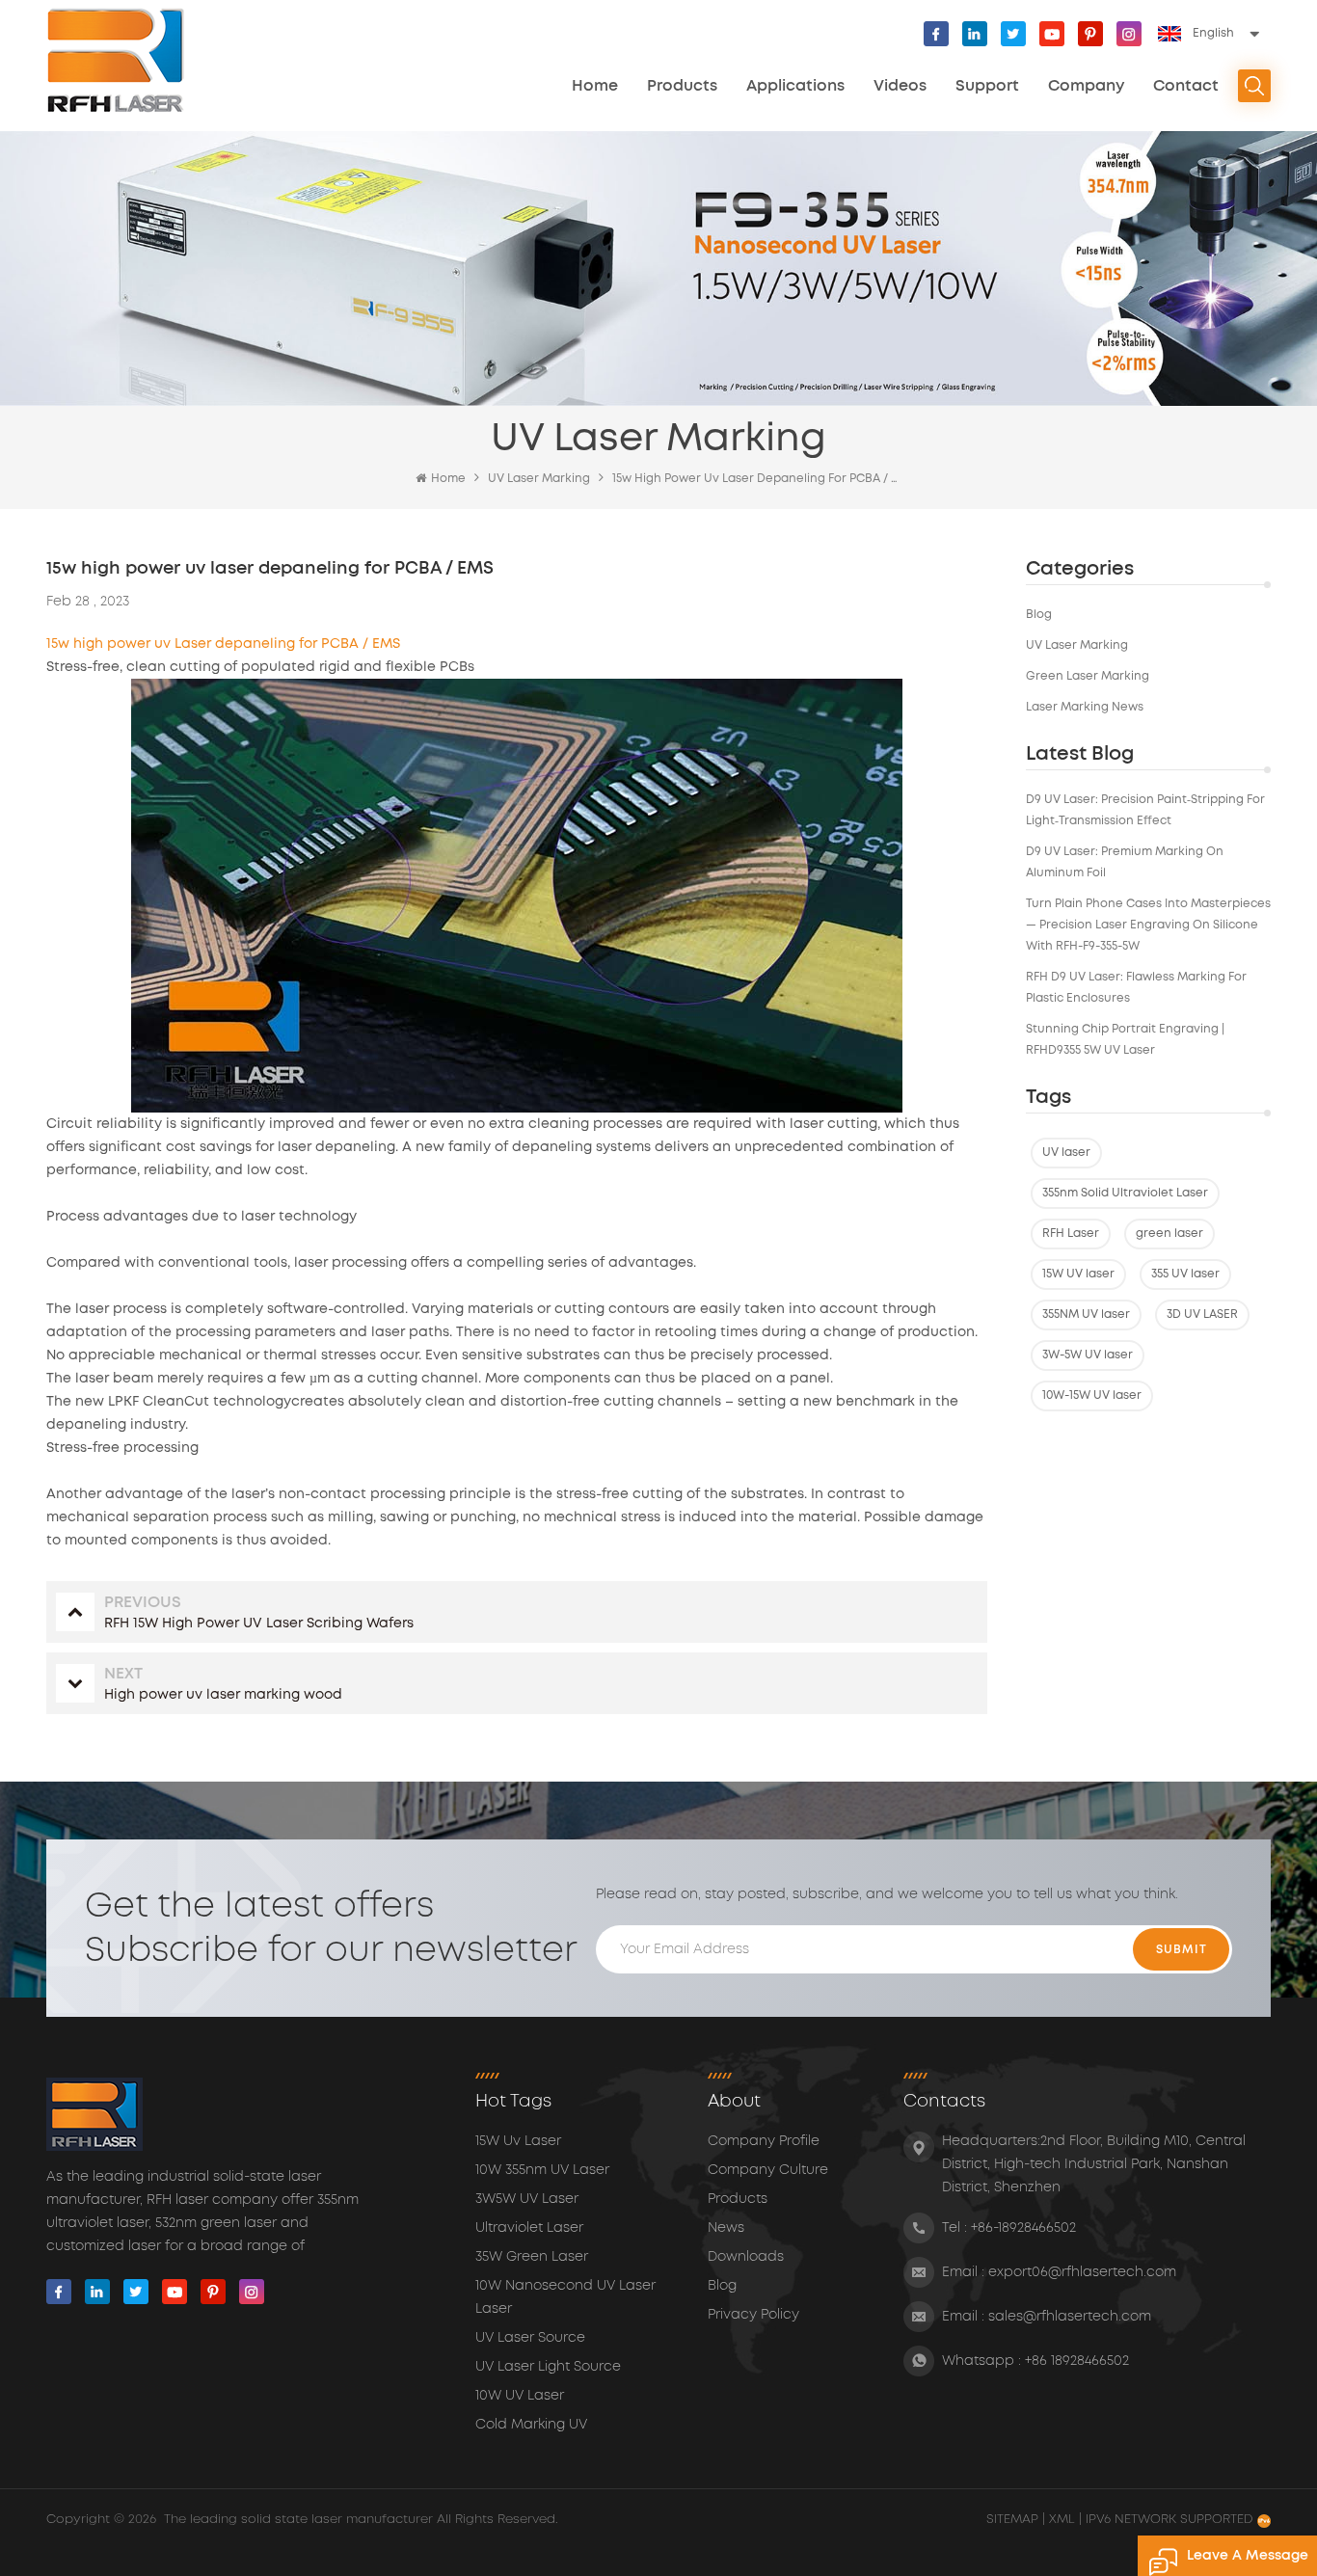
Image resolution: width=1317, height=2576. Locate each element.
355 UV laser (1185, 1274)
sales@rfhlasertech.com (1070, 2317)
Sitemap (1014, 2520)
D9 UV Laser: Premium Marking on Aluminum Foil (1125, 862)
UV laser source (530, 2338)
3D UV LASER (1202, 1315)
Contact (1186, 86)
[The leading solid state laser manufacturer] (116, 60)
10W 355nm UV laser (542, 2170)
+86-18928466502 (1023, 2228)
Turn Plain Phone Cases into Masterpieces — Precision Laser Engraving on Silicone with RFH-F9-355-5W (1148, 925)
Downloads (746, 2257)
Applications (795, 86)
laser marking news (1085, 707)
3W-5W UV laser (1088, 1355)
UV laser (1066, 1153)
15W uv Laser (518, 2141)
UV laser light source (548, 2367)
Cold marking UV (531, 2425)
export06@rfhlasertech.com (1082, 2272)
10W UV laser (520, 2396)
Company (1086, 86)
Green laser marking (1088, 676)
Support (987, 86)
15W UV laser (1078, 1274)
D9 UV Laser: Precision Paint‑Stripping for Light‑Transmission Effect (1145, 810)
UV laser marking (1077, 645)
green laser (1169, 1234)
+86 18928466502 (1077, 2361)
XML (1062, 2520)
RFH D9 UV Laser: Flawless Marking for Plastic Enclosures (1136, 988)
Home (595, 86)
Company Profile (764, 2141)
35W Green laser (532, 2257)
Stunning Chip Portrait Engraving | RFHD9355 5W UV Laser (1125, 1040)
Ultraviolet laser (529, 2228)
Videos (900, 86)
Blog (1039, 615)
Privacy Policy (753, 2315)
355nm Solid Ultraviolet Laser (1125, 1193)
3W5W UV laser (527, 2199)
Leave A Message (1248, 2556)
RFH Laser (1071, 1234)
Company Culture (768, 2170)
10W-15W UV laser (1092, 1395)
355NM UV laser (1086, 1315)
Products (682, 86)
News (726, 2228)
